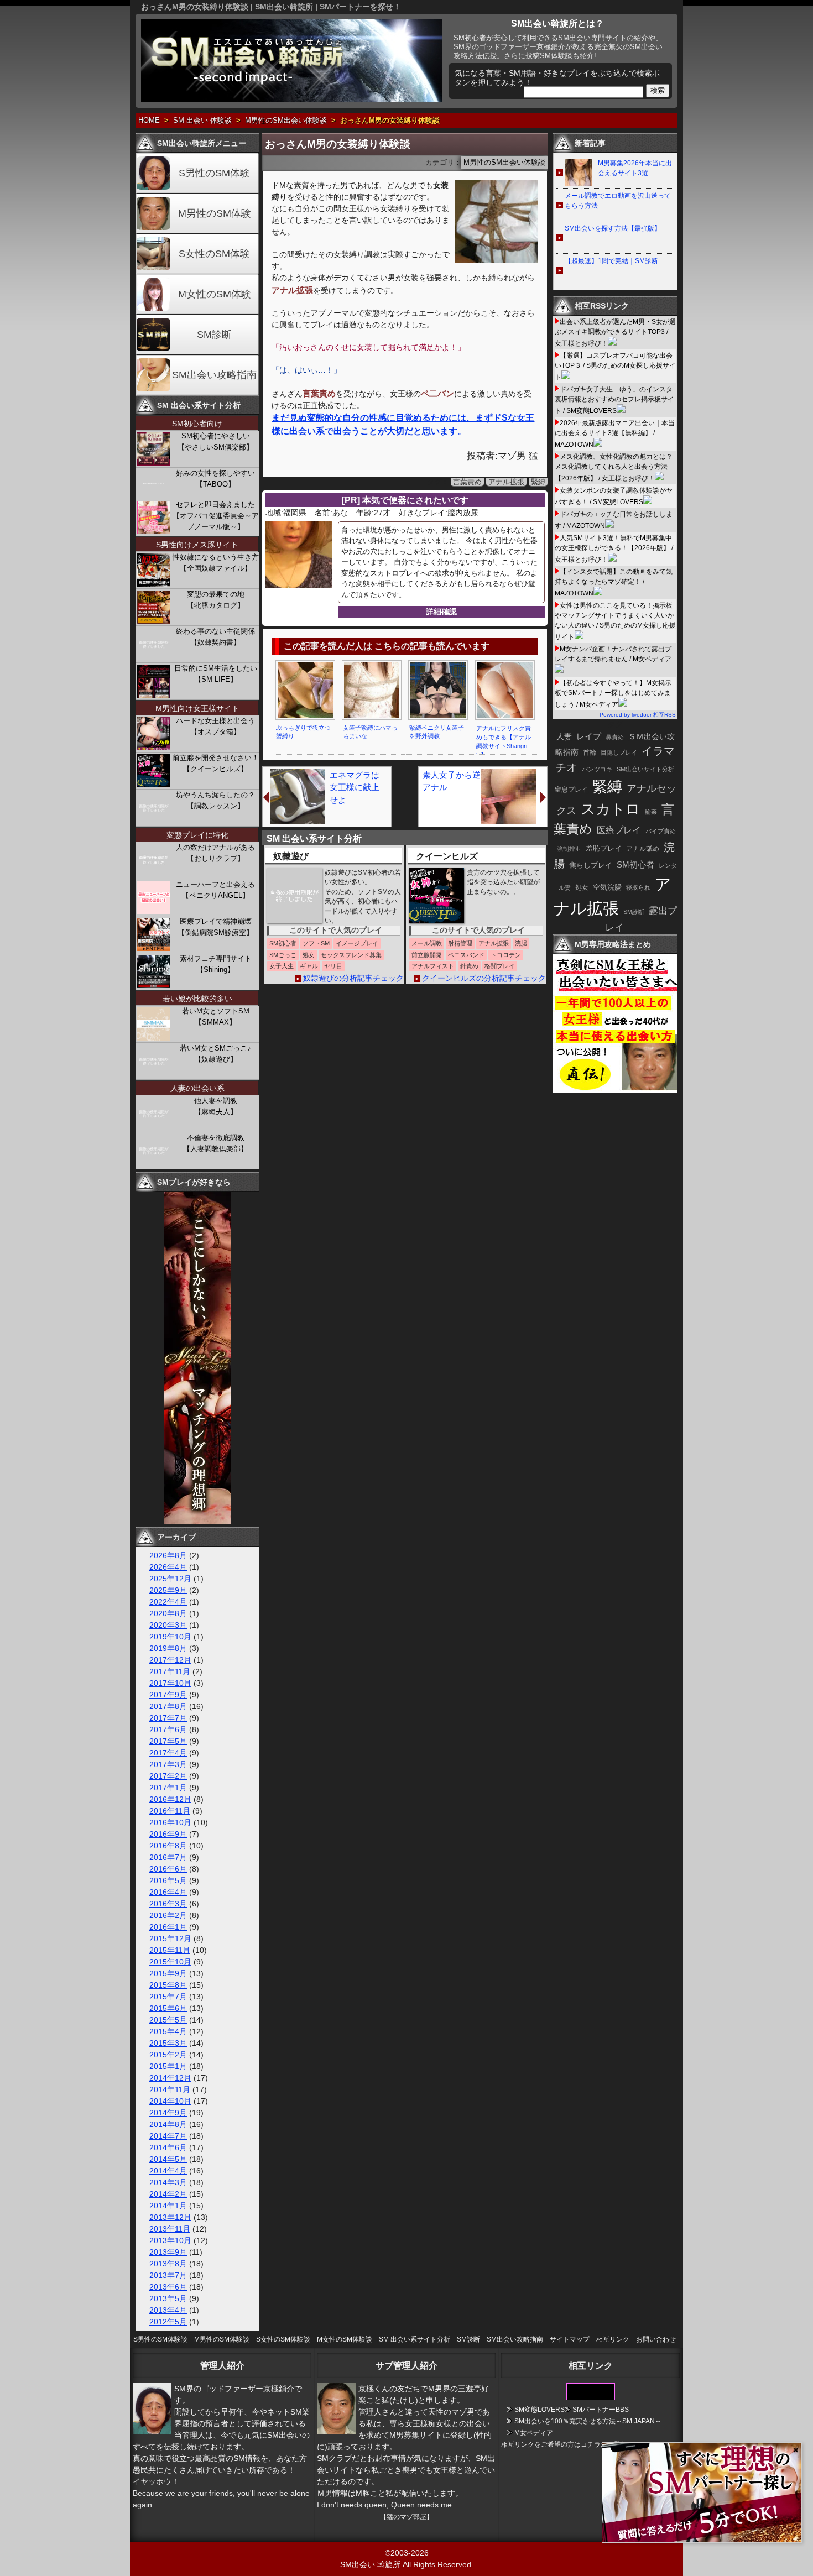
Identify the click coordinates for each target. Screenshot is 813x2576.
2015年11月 (170, 1950)
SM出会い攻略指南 (214, 375)
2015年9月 (168, 1973)
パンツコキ (597, 769)
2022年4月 (168, 1602)
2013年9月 (168, 2252)
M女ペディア (534, 2433)
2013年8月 (168, 2264)
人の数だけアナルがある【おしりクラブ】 (215, 853)
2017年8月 (168, 1706)
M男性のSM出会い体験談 (286, 121)
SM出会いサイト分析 (645, 769)
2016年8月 (168, 1846)
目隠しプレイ (619, 753)
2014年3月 (168, 2182)
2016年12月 (170, 1799)
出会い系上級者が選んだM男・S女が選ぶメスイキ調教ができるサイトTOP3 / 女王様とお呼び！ (615, 333)
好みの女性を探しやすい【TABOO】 (215, 479)
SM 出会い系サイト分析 (415, 2339)
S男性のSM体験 (214, 173)
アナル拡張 (506, 482)
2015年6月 (168, 2008)
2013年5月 (168, 2298)
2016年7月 (168, 1857)
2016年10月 (170, 1822)
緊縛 (538, 482)
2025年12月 (170, 1579)
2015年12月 (170, 1938)
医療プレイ (619, 830)
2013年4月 (168, 2310)
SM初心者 (635, 865)
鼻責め (615, 737)
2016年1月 (168, 1927)
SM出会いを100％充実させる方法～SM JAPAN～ (588, 2421)
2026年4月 (168, 1567)
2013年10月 (170, 2240)
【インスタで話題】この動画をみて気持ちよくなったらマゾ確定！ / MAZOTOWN (614, 582)
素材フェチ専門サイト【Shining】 (216, 964)
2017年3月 (168, 1764)
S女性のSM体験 (214, 254)
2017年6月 (168, 1729)
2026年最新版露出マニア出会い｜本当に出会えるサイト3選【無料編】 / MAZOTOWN (615, 434)
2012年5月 (168, 2322)
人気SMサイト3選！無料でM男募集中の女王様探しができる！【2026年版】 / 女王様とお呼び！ (614, 549)
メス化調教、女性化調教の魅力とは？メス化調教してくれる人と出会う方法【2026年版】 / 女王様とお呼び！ (614, 467)
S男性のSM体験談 (160, 2339)
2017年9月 (168, 1695)
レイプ (589, 736)
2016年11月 (170, 1811)
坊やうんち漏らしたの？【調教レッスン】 (215, 800)
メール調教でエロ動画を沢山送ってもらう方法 (618, 201)
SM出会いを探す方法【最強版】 (613, 228)
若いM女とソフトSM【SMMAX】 (216, 1017)
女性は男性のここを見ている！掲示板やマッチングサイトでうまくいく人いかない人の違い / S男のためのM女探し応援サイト (615, 621)
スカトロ (611, 809)
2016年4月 (168, 1892)
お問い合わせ (656, 2339)
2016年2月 (168, 1915)
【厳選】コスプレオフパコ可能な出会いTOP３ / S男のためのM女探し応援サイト (615, 366)
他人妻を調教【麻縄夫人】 (216, 1106)
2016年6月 (168, 1869)
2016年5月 (168, 1880)
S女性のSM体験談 (283, 2339)
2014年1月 (168, 2206)
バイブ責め (661, 831)
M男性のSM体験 (215, 213)
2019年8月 (168, 1648)
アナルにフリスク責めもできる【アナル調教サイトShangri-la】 (504, 741)
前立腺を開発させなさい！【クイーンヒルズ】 (216, 763)
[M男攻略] (617, 1090)
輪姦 (651, 812)
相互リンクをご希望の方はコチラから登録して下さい (581, 2444)
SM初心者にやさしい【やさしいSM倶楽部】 (215, 441)
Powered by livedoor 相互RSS (638, 715)
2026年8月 (168, 1555)
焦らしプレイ (591, 865)
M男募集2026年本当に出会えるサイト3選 (635, 168)
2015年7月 (168, 1997)
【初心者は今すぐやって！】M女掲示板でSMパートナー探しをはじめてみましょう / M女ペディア (613, 694)
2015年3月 (168, 2043)
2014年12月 (170, 2078)
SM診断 (214, 335)
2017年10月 (170, 1683)
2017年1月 (168, 1788)
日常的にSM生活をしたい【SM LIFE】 (216, 674)
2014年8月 (168, 2124)
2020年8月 (168, 1613)
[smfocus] (591, 2398)
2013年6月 (168, 2287)
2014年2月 (168, 2194)
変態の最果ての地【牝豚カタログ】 (216, 600)
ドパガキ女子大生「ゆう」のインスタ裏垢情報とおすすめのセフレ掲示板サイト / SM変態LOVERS (614, 400)
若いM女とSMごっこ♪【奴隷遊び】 (215, 1054)
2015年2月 (168, 2055)
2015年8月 (168, 1985)
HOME (149, 121)
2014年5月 (168, 2159)
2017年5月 (168, 1741)
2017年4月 (168, 1753)
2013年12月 (170, 2217)
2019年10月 (170, 1637)
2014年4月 (168, 2171)
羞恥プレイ (604, 848)
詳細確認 (441, 612)
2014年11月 (170, 2089)
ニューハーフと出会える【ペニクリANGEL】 (215, 890)
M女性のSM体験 (215, 294)
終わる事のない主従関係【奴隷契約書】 (215, 637)
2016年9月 (168, 1834)
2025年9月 (168, 1590)
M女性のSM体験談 (345, 2339)
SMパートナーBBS (601, 2410)
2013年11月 (170, 2229)
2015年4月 (168, 2031)
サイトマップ (570, 2339)
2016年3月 (168, 1904)
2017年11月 (170, 1671)
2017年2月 (168, 1776)
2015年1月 (168, 2066)
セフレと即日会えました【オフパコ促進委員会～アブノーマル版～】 (216, 516)
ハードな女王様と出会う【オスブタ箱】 (215, 726)
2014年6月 (168, 2147)
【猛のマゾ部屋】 (406, 2517)
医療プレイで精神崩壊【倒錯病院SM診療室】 (215, 927)
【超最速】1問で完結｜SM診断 (611, 261)
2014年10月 (170, 2101)
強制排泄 (569, 849)
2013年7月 (168, 2275)
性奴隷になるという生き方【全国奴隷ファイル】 (216, 563)
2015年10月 (170, 1962)
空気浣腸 (607, 887)
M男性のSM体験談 (222, 2339)
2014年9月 (168, 2113)
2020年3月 (168, 1625)
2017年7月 (168, 1718)
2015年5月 (168, 2020)
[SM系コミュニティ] (197, 1521)
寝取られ (638, 887)
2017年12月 (170, 1660)
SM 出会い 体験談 (202, 121)
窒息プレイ (571, 790)
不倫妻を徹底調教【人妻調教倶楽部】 (215, 1143)
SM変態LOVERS (540, 2410)
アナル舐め (643, 849)
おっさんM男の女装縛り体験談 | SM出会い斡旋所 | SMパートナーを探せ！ (271, 7)
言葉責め (467, 482)
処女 (582, 887)
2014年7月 (168, 2136)
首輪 (590, 753)
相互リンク (613, 2339)
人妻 (564, 736)
